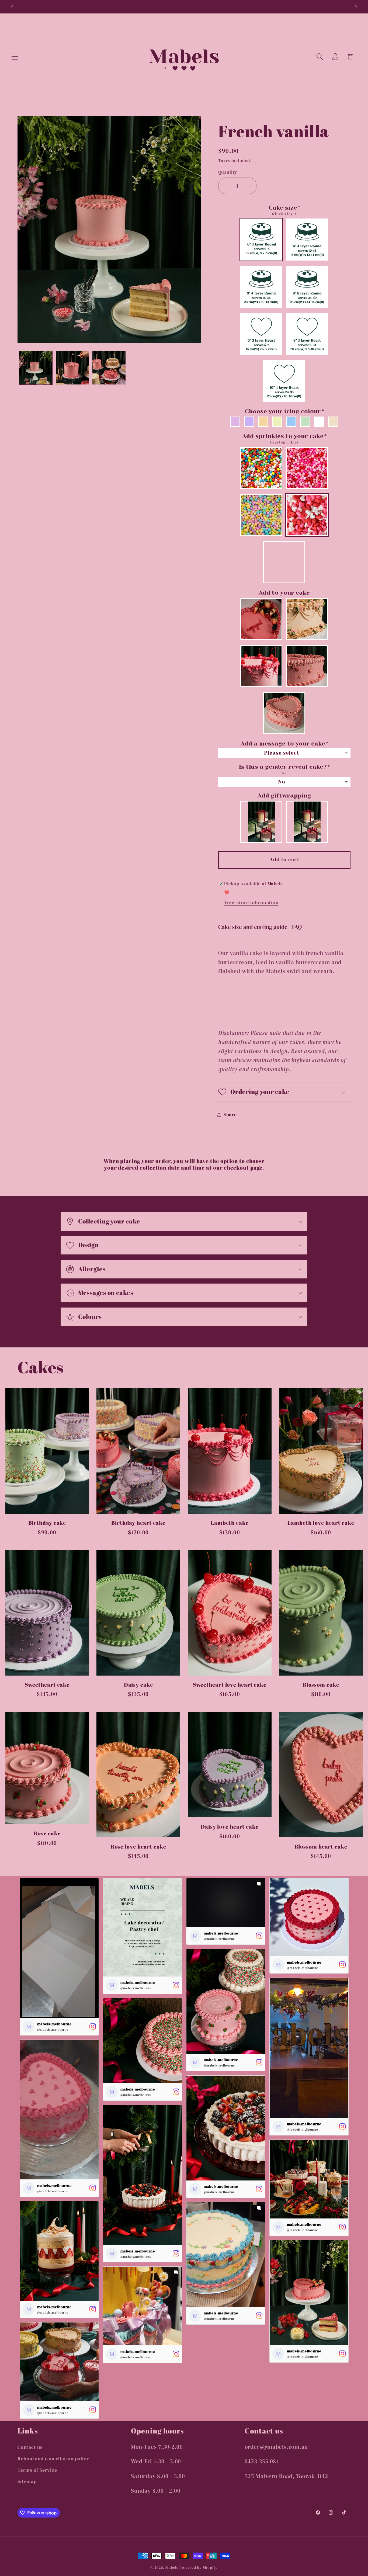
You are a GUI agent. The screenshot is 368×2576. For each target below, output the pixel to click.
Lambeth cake (230, 1523)
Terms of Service (37, 2470)
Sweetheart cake (47, 1685)
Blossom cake (321, 1685)
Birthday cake (47, 1523)
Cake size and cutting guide (253, 927)
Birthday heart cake (138, 1523)
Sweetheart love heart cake (230, 1685)
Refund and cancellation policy (53, 2458)
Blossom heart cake (321, 1847)
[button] (15, 57)
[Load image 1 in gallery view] (36, 368)
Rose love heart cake (138, 1847)
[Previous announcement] (12, 7)
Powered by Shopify (198, 2567)
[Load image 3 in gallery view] (109, 368)
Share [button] (230, 1114)
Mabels (172, 2567)
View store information (251, 902)
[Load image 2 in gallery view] (72, 368)
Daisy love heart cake (230, 1827)
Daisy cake (138, 1685)
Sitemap (27, 2481)
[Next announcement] (356, 7)
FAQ (297, 927)
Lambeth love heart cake (321, 1523)
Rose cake (47, 1834)
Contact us (30, 2447)
